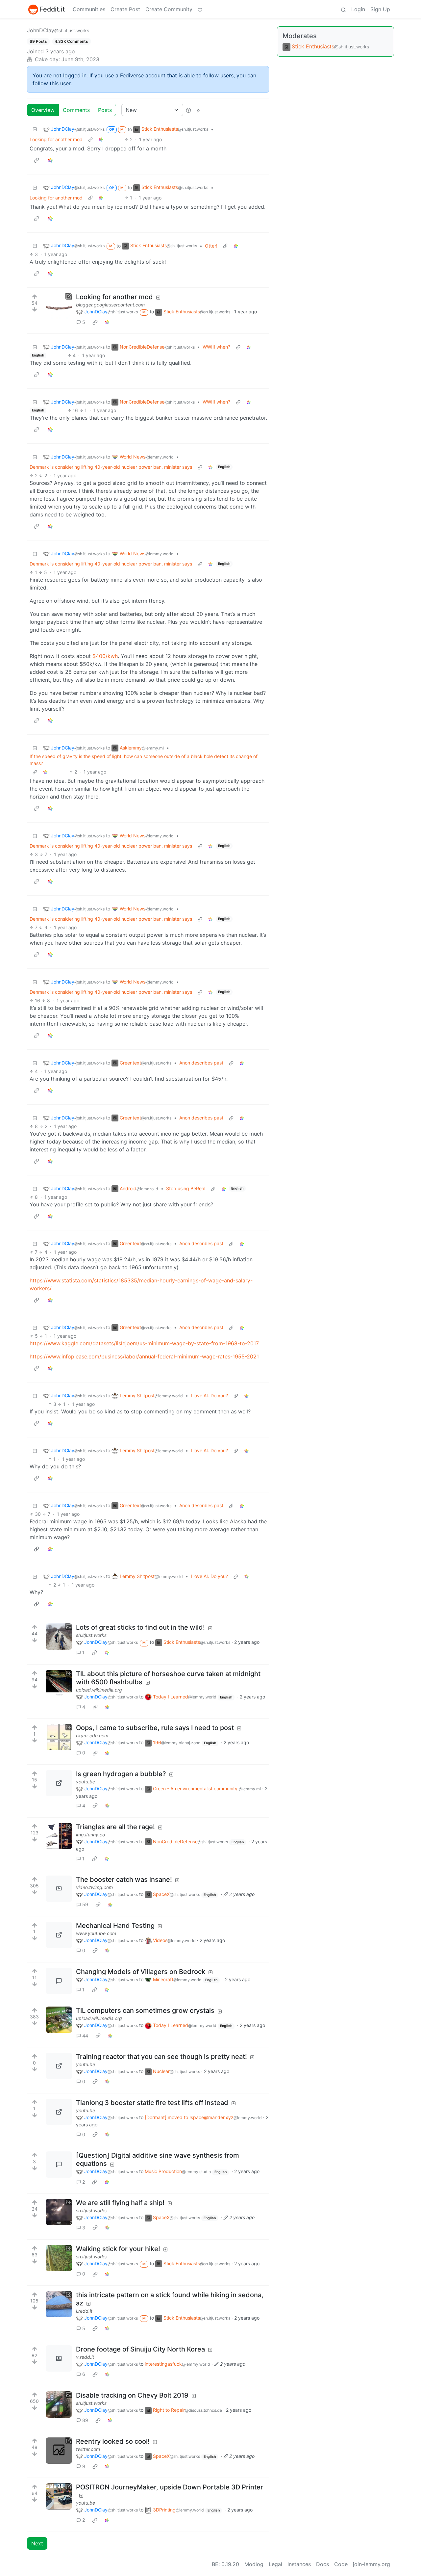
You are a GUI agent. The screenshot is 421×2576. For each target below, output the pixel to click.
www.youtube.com (96, 1933)
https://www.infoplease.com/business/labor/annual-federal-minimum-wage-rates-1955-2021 (144, 1356)
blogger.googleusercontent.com (110, 305)
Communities (89, 9)
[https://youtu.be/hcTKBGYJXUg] (59, 2496)
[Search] (343, 9)
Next (37, 2543)
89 (85, 2420)
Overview (43, 110)
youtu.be (86, 1782)
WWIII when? (216, 347)
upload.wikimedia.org (99, 1690)
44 (85, 2036)
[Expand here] (59, 1637)
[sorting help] (188, 110)
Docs (322, 2564)
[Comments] (59, 1981)
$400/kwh (105, 656)
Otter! (211, 246)
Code (341, 2564)
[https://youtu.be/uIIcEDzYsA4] (59, 2066)
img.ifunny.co (90, 1835)
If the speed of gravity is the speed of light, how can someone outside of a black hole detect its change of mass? (144, 760)
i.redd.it (84, 2311)
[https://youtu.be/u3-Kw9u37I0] (59, 2112)
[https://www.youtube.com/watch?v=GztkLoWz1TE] (59, 1935)
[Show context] (90, 139)
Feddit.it (52, 9)
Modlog (254, 2564)
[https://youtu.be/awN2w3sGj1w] (59, 1783)
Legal (275, 2564)
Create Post (125, 9)
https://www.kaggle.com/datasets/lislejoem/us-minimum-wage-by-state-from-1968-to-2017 (144, 1343)
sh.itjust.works (91, 1635)
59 (85, 1904)
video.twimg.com (94, 1887)
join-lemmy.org (371, 2564)
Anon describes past (201, 1063)
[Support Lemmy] (200, 9)
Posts (105, 110)
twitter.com (88, 2449)
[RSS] (199, 110)
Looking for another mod (56, 139)
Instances (299, 2564)
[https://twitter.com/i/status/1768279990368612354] (59, 2451)
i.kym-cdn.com (92, 1735)
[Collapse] (35, 129)
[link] (101, 139)
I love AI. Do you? (209, 1395)
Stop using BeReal (186, 1188)
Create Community (169, 9)
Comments (76, 110)
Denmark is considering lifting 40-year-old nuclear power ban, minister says (111, 467)
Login (358, 9)
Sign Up (380, 9)
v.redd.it (85, 2357)
